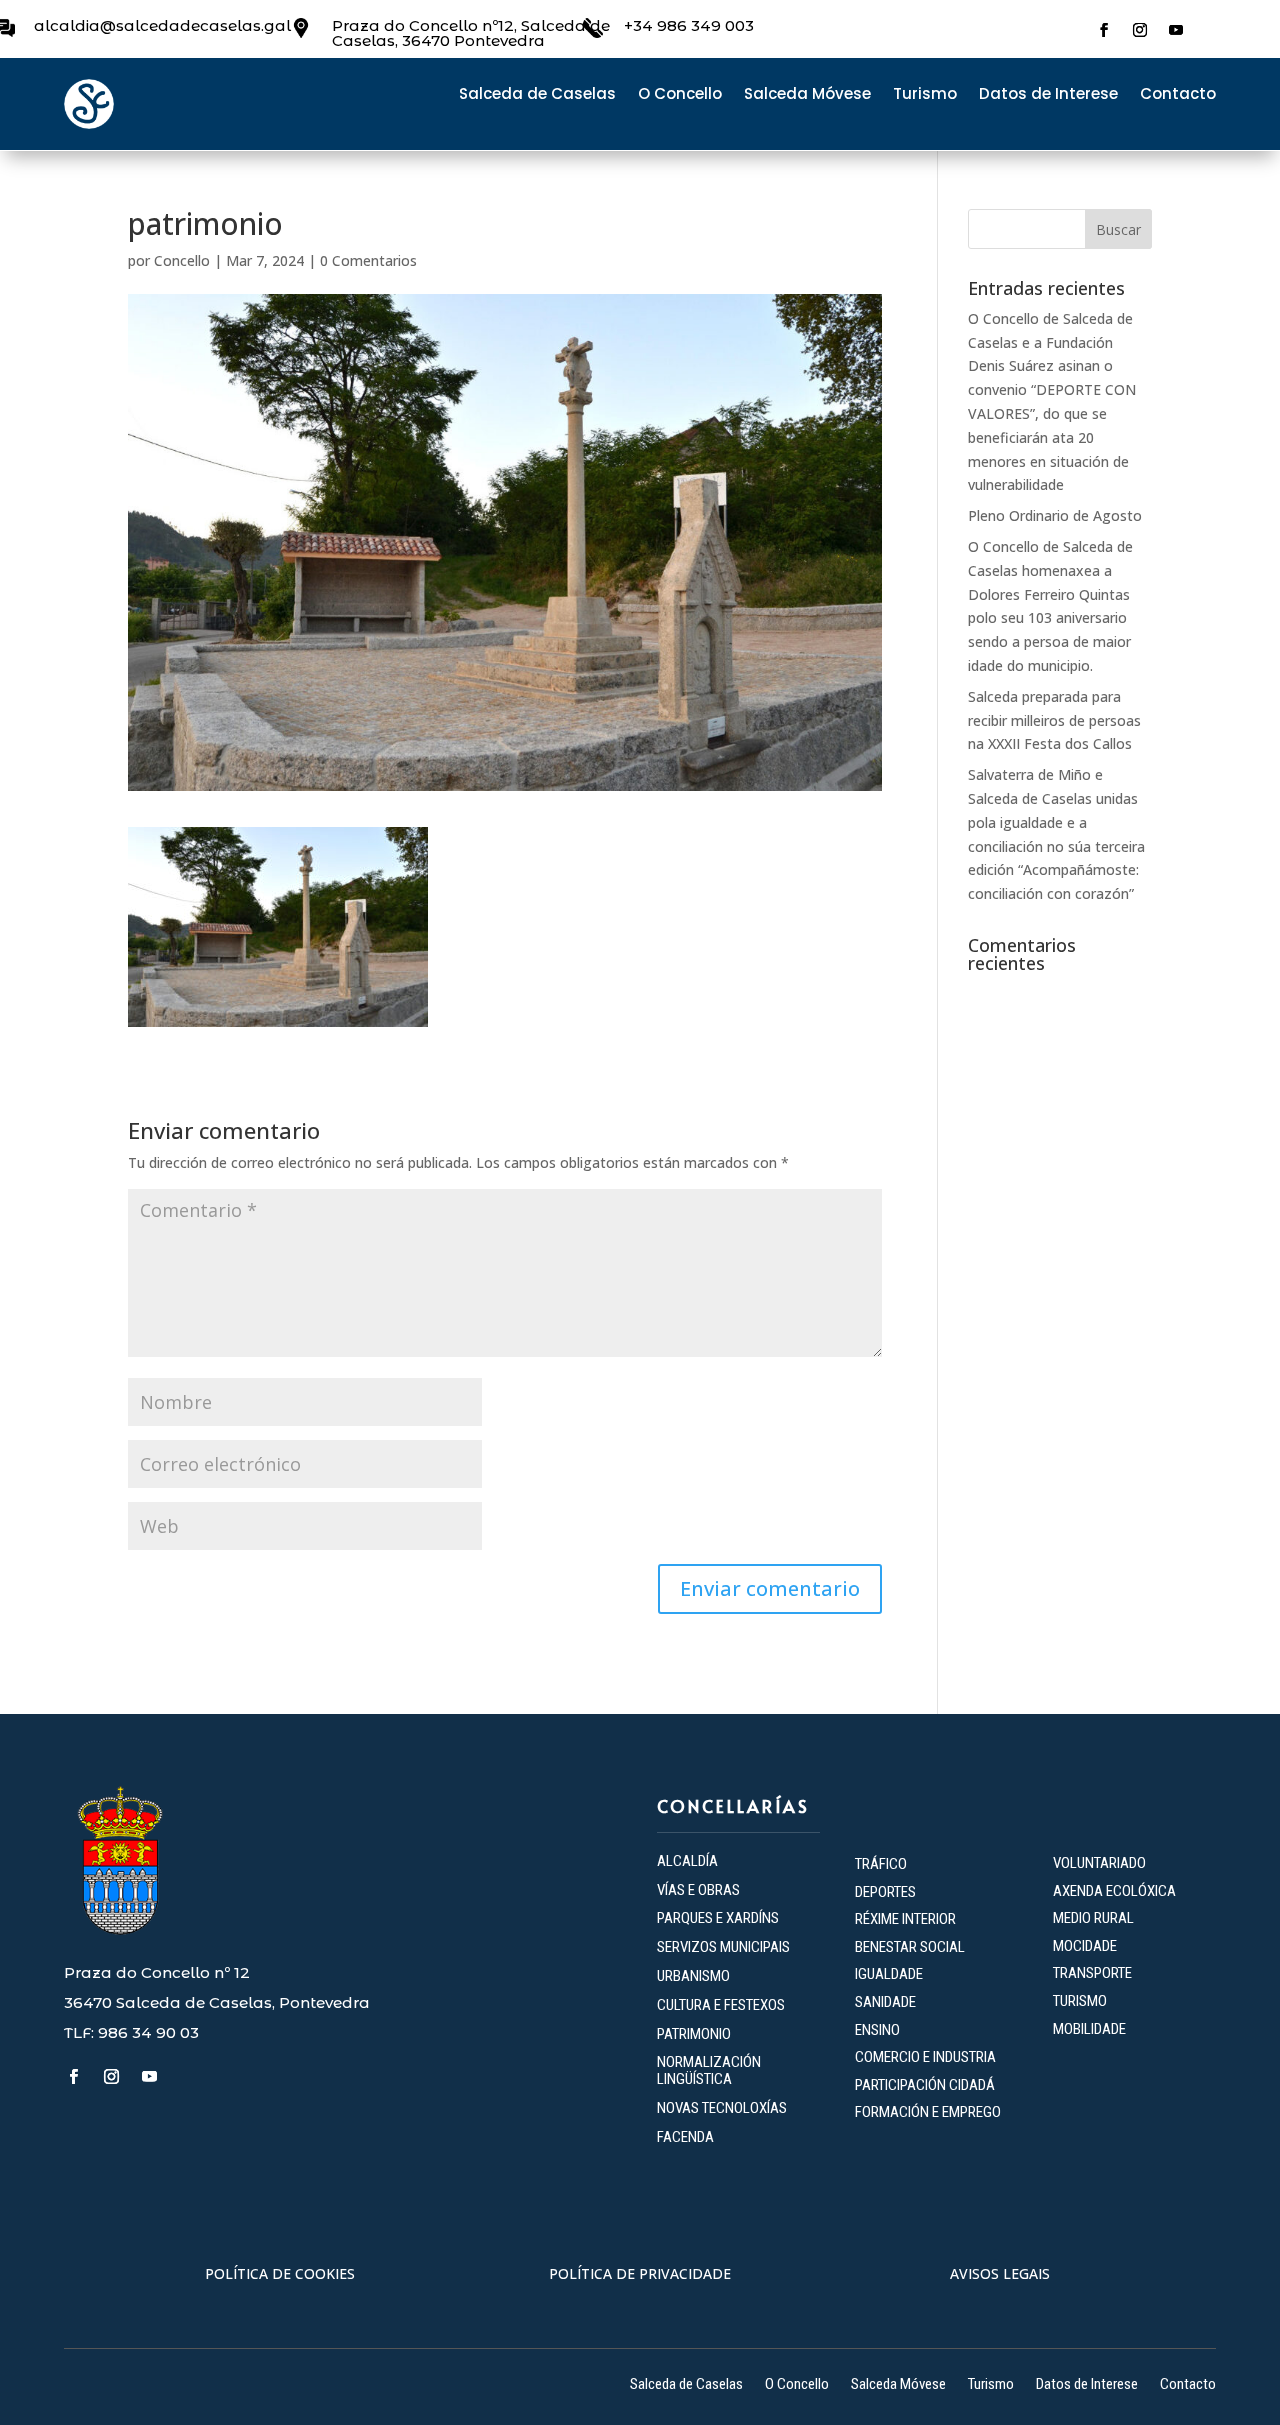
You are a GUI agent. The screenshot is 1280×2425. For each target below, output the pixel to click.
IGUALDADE (889, 1974)
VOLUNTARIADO (1099, 1863)
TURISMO (1080, 2001)
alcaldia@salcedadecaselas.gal (162, 25)
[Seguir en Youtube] (1176, 30)
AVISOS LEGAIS (1000, 2273)
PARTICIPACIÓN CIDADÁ (925, 2085)
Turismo (925, 95)
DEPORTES (885, 1892)
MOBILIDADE (1089, 2029)
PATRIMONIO (694, 2034)
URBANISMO (693, 1976)
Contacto (1178, 95)
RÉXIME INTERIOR (905, 1919)
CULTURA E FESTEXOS (721, 2005)
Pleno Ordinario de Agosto (1055, 515)
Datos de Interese (1048, 95)
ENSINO (877, 2030)
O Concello (680, 95)
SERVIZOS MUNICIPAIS (723, 1947)
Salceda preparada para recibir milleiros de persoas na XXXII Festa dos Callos (1054, 720)
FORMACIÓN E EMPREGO (928, 2112)
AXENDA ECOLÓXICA (1114, 1891)
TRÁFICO (881, 1864)
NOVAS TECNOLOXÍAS (722, 2108)
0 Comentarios (368, 260)
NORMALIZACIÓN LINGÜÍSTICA (709, 2070)
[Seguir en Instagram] (1140, 30)
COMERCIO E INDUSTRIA (925, 2057)
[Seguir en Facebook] (1104, 30)
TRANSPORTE (1092, 1973)
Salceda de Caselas (537, 95)
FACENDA (685, 2137)
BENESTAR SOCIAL (911, 1947)
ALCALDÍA (687, 1861)
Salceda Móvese (807, 95)
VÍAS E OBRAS (698, 1890)
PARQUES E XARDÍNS (718, 1918)
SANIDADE (885, 2002)
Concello (182, 260)
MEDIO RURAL (1093, 1918)
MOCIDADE (1085, 1946)
